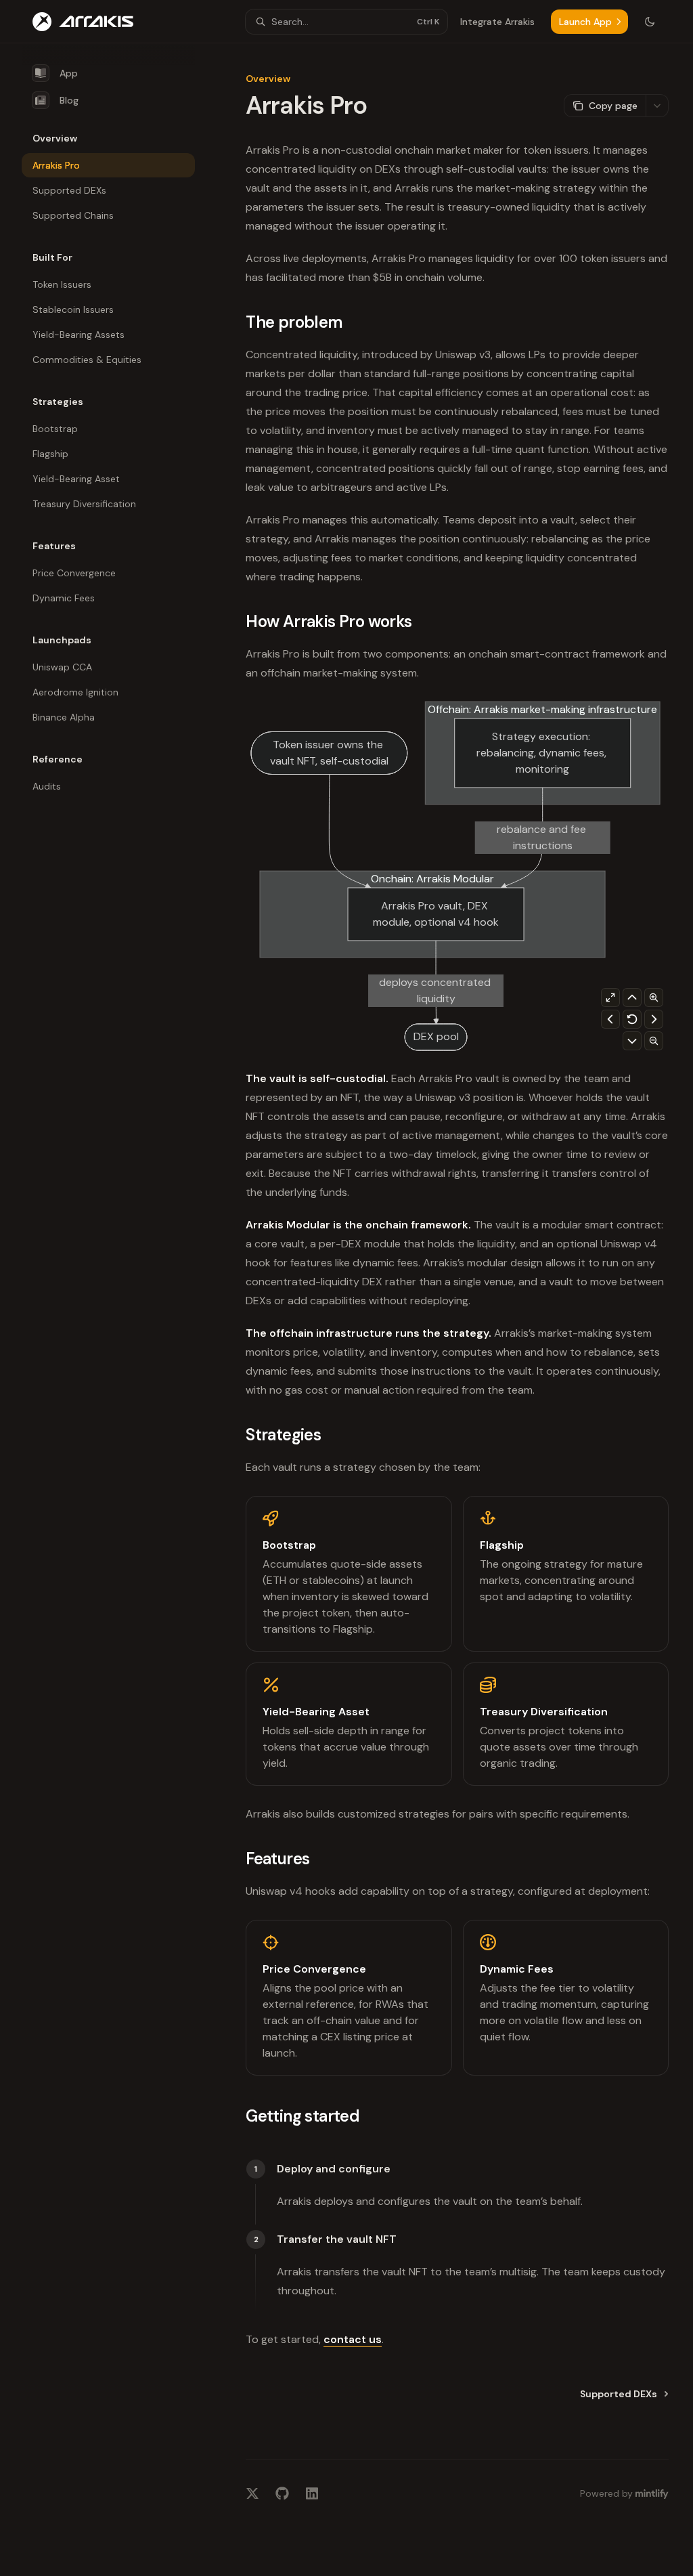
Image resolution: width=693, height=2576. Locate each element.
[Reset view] (632, 1019)
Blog (69, 100)
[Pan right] (654, 1019)
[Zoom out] (654, 1041)
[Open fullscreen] (610, 997)
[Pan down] (632, 1041)
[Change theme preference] (650, 22)
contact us (353, 2339)
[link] (349, 1574)
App (69, 73)
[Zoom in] (654, 997)
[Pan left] (610, 1019)
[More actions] (657, 106)
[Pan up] (632, 997)
